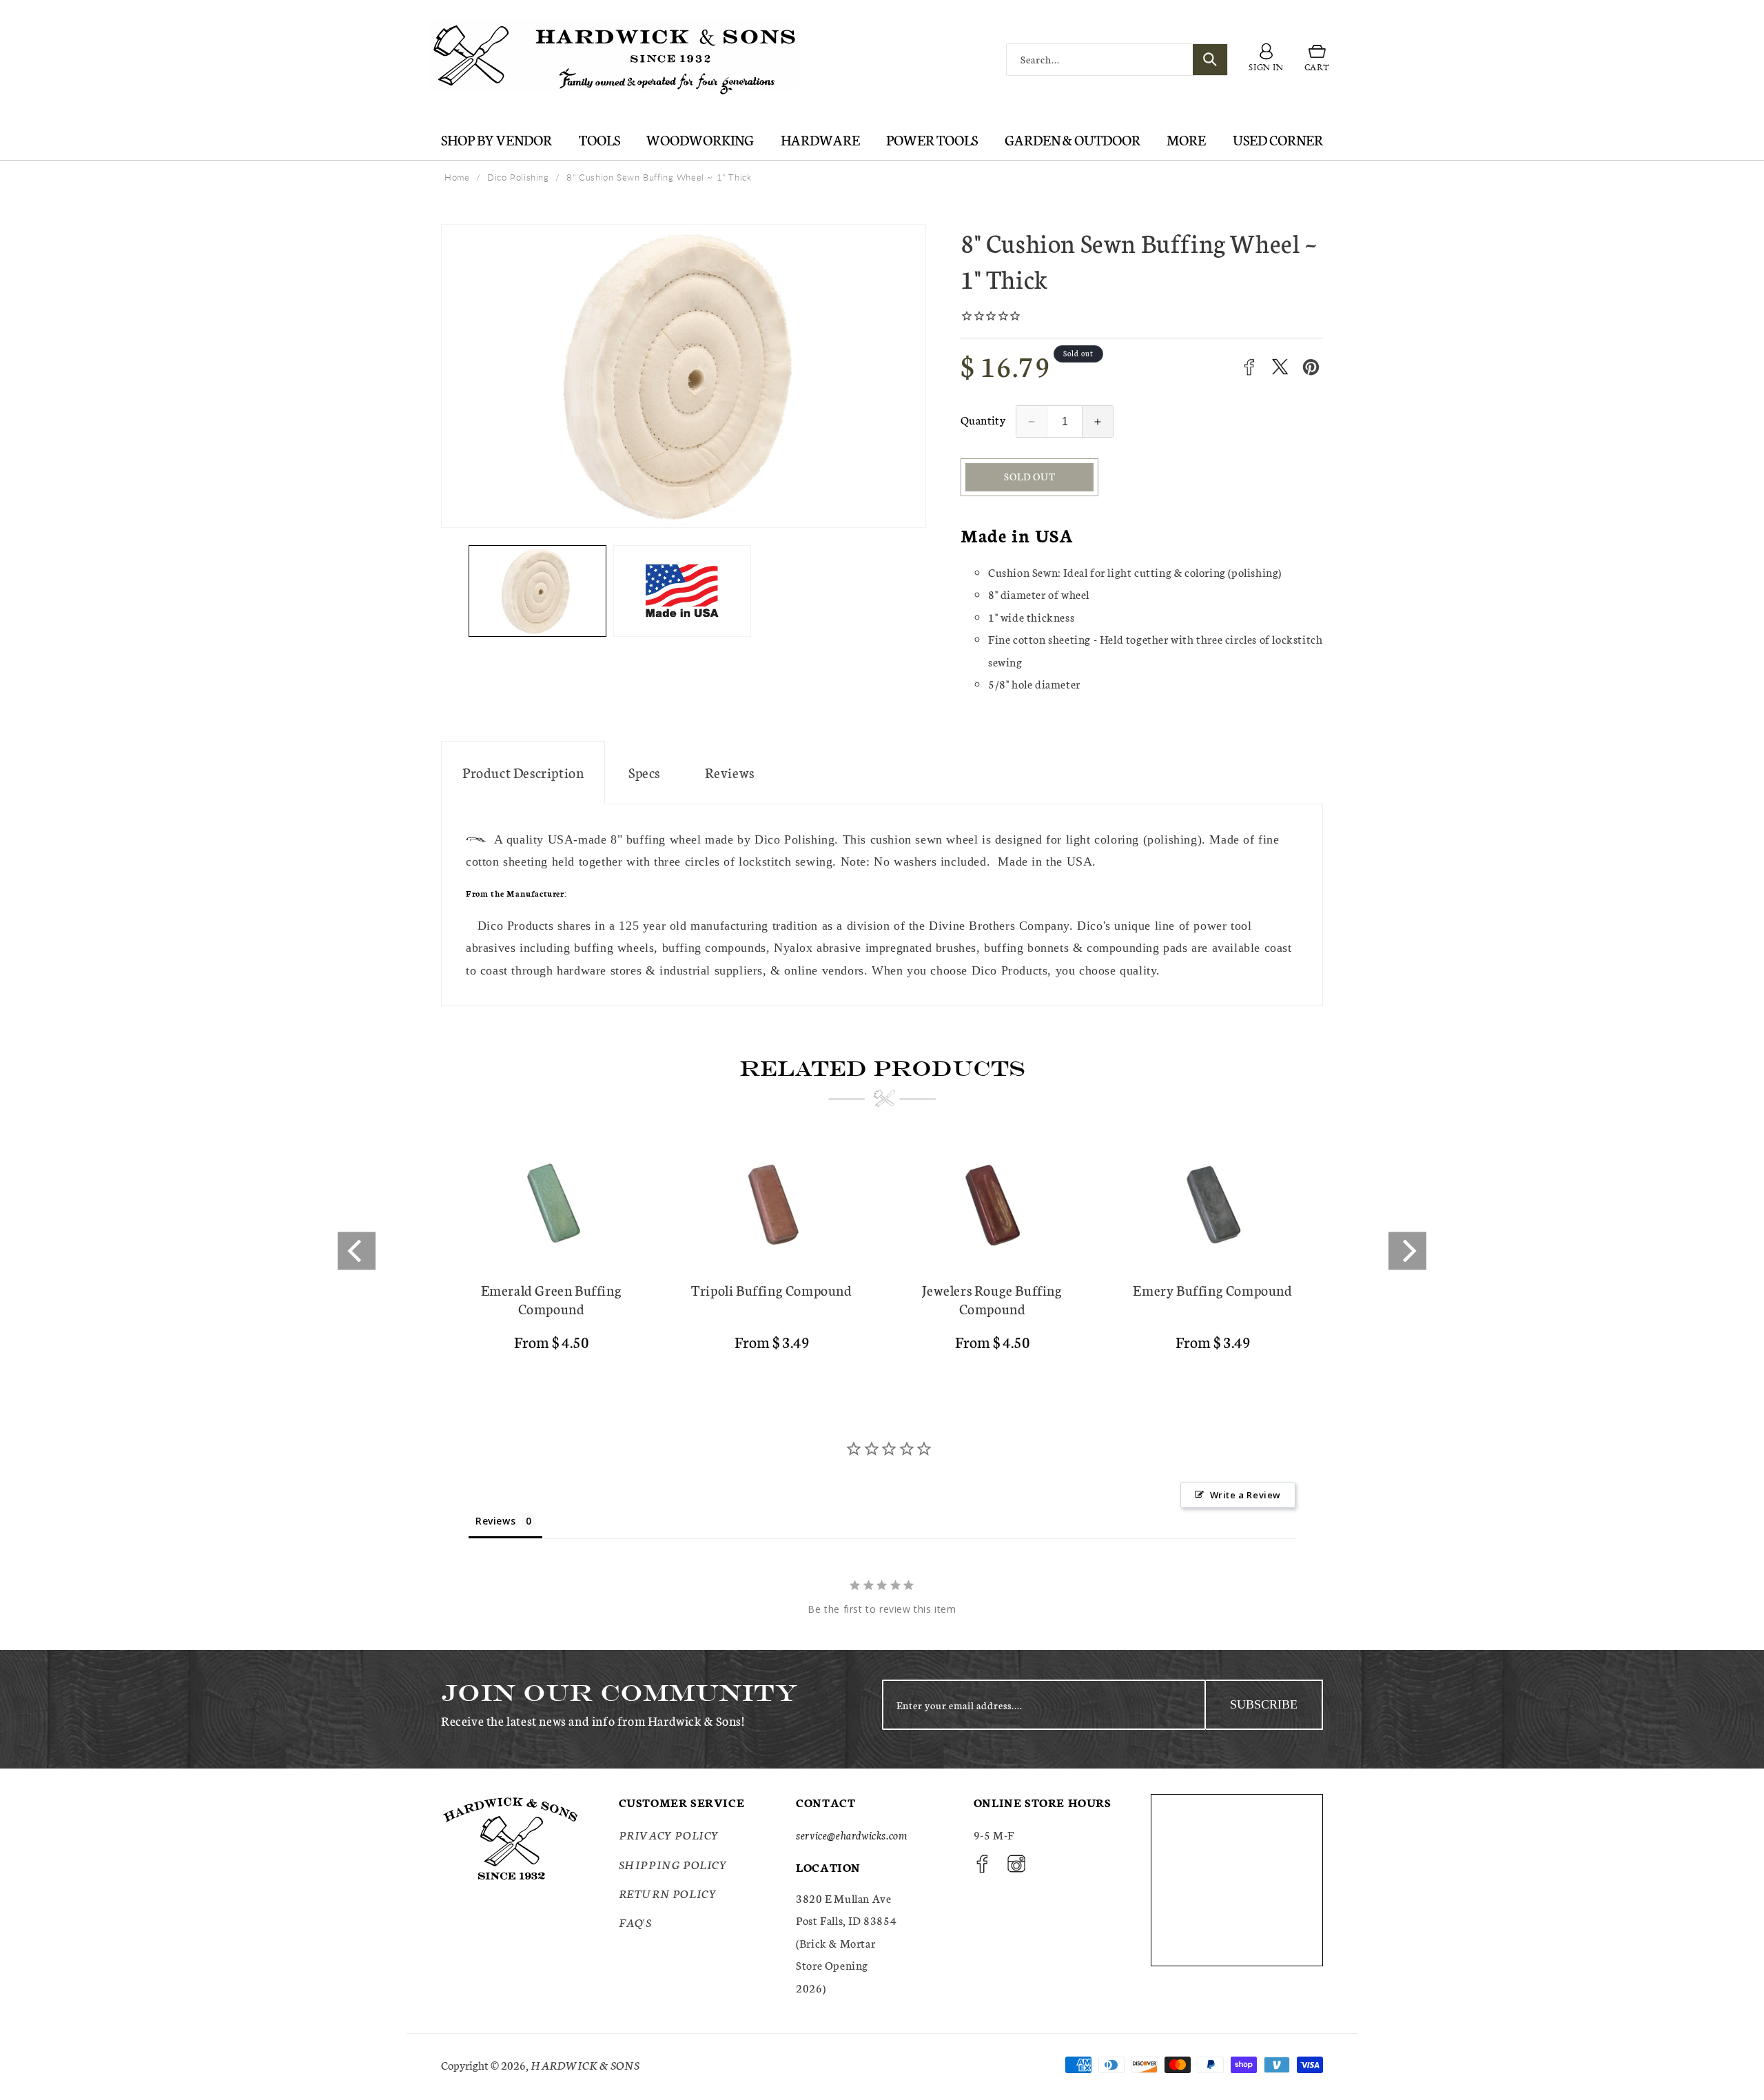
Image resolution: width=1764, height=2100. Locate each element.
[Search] (1210, 60)
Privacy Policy (669, 1834)
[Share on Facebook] (1249, 367)
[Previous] (357, 1251)
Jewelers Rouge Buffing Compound (992, 1299)
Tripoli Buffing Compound (771, 1290)
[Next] (1407, 1251)
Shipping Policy (673, 1864)
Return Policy (668, 1893)
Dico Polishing (518, 177)
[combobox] (1117, 60)
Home (457, 177)
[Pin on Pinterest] (1311, 367)
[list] (882, 1251)
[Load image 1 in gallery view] (537, 591)
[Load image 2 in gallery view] (682, 591)
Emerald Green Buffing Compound (552, 1299)
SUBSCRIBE (1264, 1704)
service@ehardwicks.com (851, 1834)
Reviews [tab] (495, 1521)
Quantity (983, 419)
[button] (1317, 60)
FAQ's (635, 1922)
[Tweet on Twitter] (1280, 367)
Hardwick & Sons (585, 2065)
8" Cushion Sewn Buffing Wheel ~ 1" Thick (659, 177)
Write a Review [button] (1245, 1495)
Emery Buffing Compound (1212, 1290)
